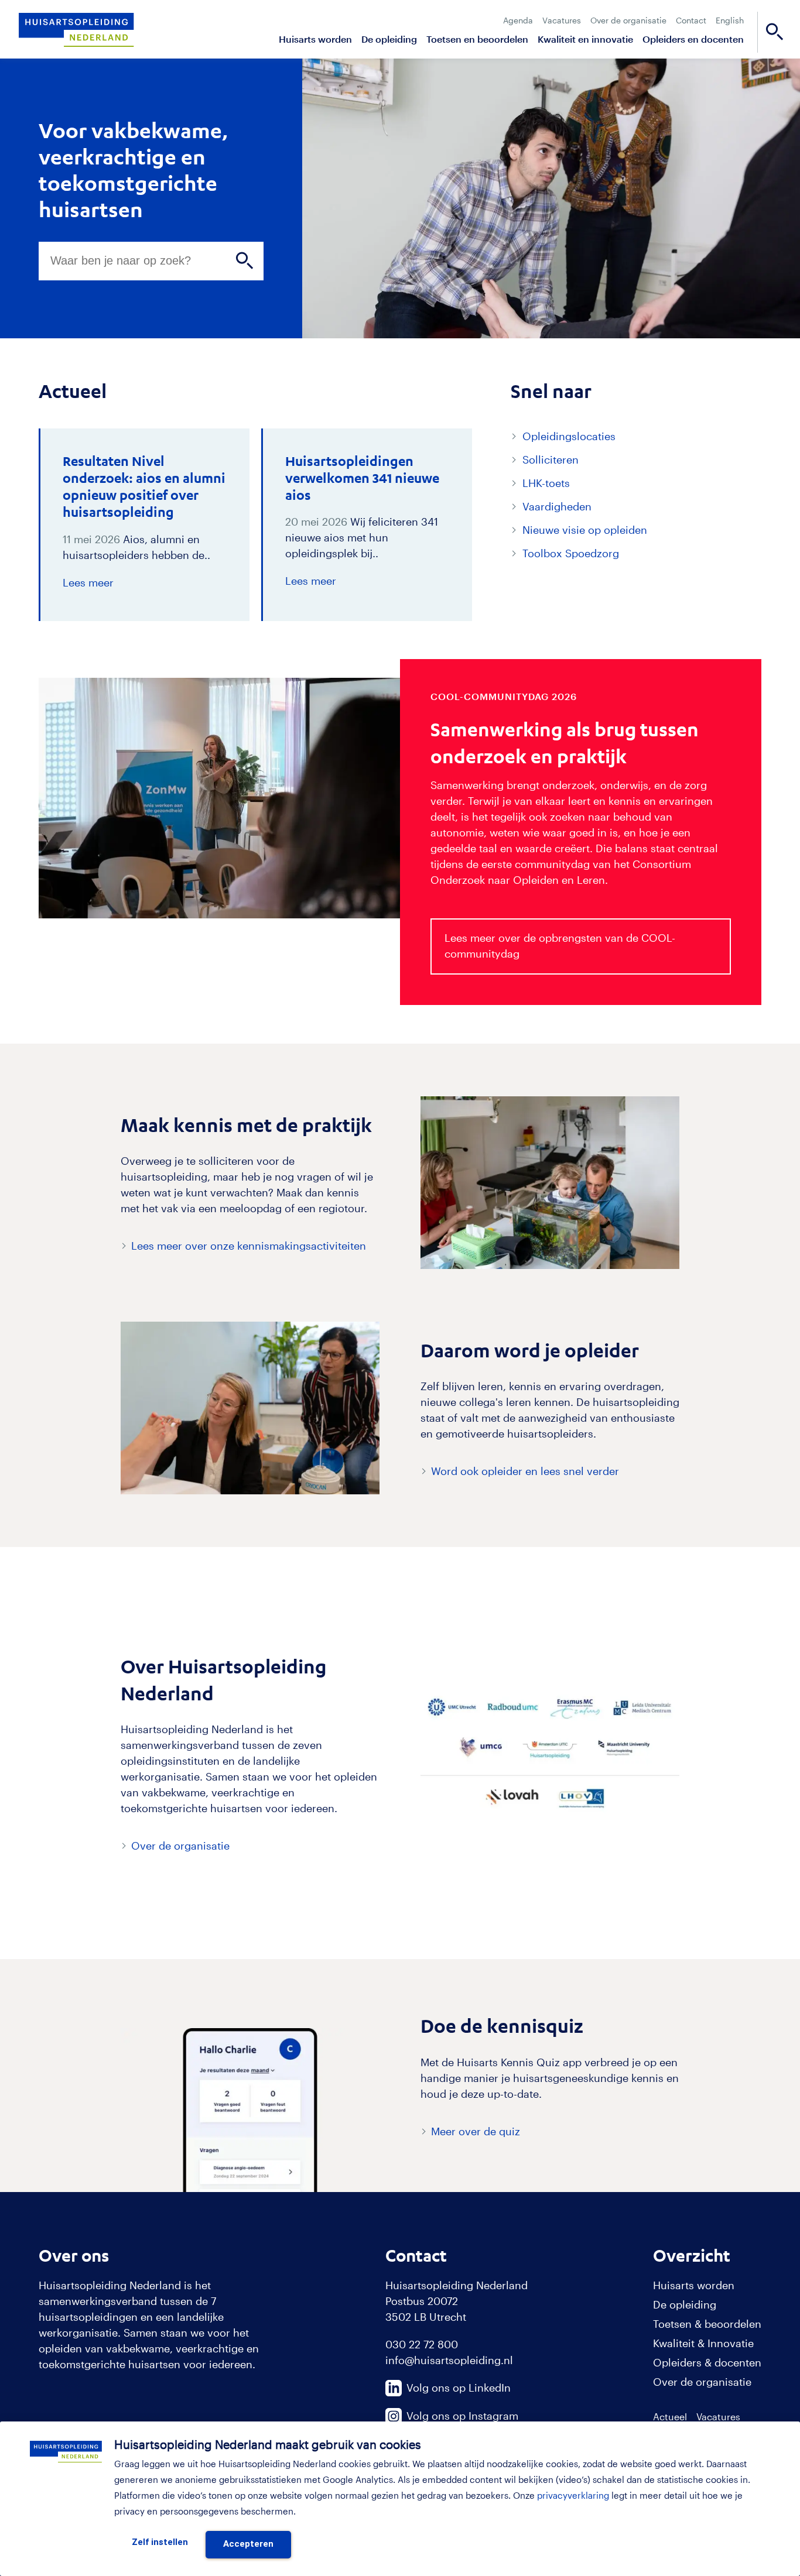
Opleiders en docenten (693, 39)
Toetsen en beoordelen (477, 39)
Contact (691, 20)
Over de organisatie (628, 20)
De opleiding (389, 39)
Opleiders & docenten (707, 2362)
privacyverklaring (573, 2495)
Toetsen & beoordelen (707, 2324)
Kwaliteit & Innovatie (703, 2343)
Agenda (518, 20)
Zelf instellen (160, 2542)
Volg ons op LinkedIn (459, 2388)
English (730, 20)
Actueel (670, 2416)
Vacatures (562, 20)
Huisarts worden (315, 39)
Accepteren (248, 2544)
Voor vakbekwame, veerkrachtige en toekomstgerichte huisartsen (134, 169)
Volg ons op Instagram (462, 2416)
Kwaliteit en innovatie (585, 39)
